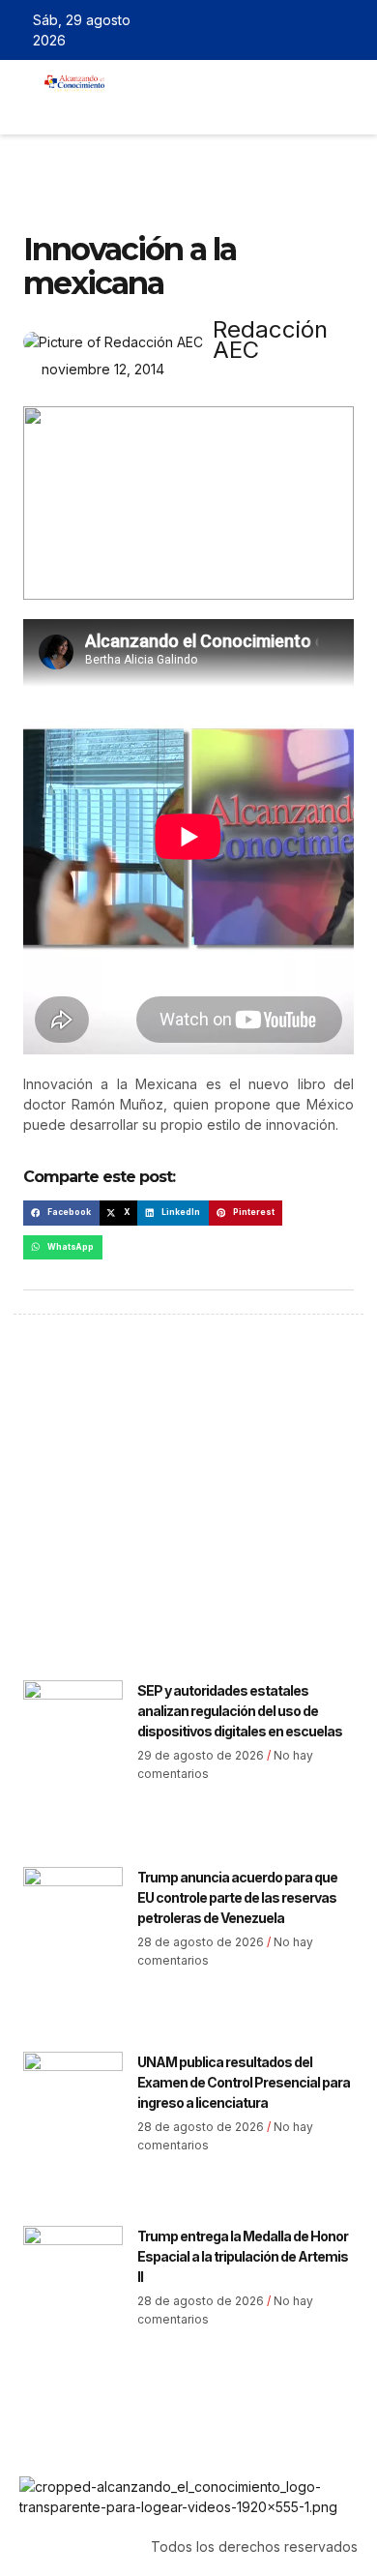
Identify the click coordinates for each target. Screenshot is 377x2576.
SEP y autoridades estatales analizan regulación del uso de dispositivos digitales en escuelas (240, 1711)
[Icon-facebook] (267, 30)
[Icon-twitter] (295, 30)
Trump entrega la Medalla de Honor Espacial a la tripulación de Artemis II (243, 2256)
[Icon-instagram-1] (323, 30)
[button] (132, 107)
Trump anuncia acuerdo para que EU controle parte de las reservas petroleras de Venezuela (237, 1897)
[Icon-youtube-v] (351, 30)
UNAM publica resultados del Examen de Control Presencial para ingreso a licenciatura (244, 2082)
